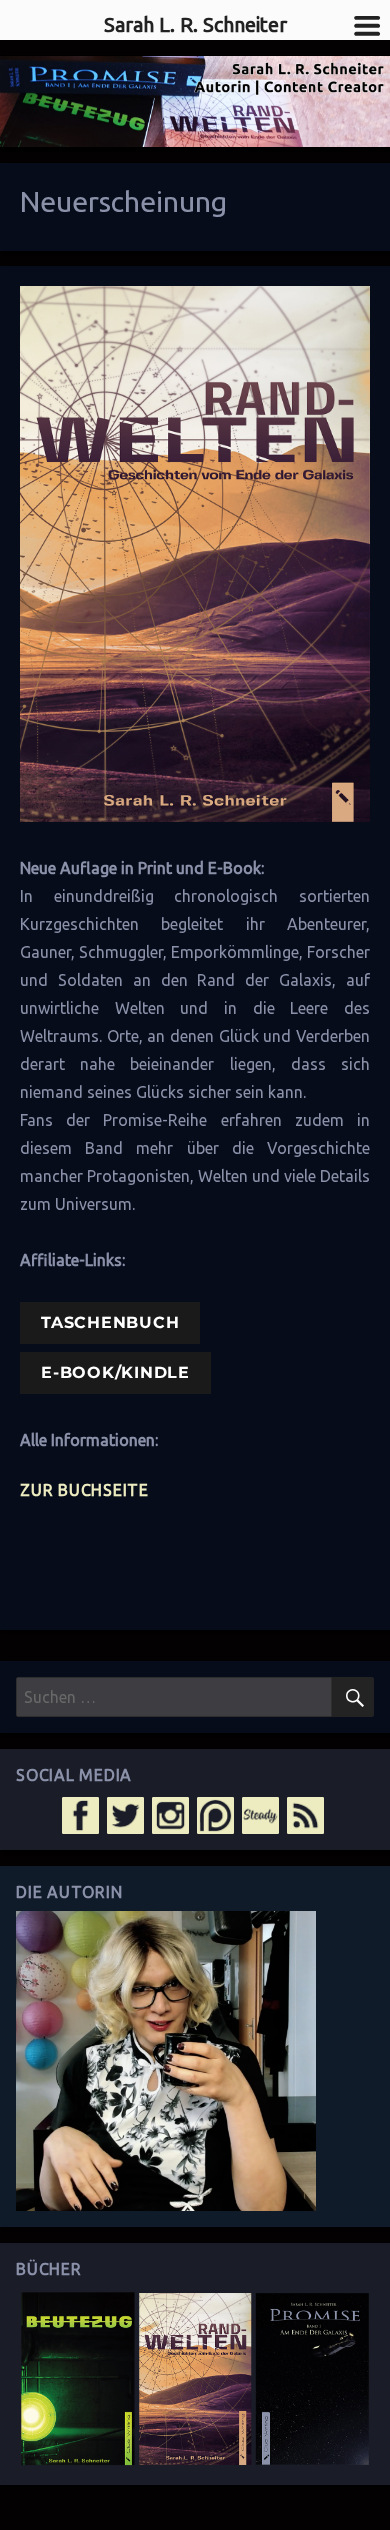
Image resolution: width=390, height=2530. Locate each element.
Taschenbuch (110, 1322)
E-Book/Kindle (115, 1372)
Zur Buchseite (84, 1490)
